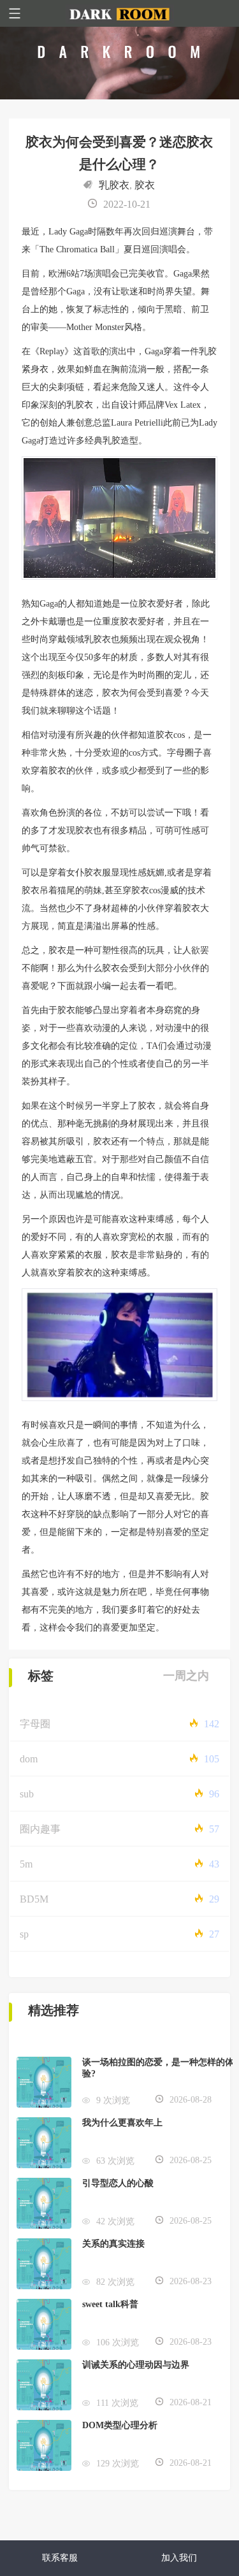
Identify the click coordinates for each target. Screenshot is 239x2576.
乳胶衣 (114, 185)
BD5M (34, 1899)
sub (27, 1794)
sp (24, 1934)
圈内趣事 (40, 1829)
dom (29, 1759)
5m (26, 1864)
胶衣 (145, 185)
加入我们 (179, 2558)
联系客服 (60, 2558)
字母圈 (35, 1724)
